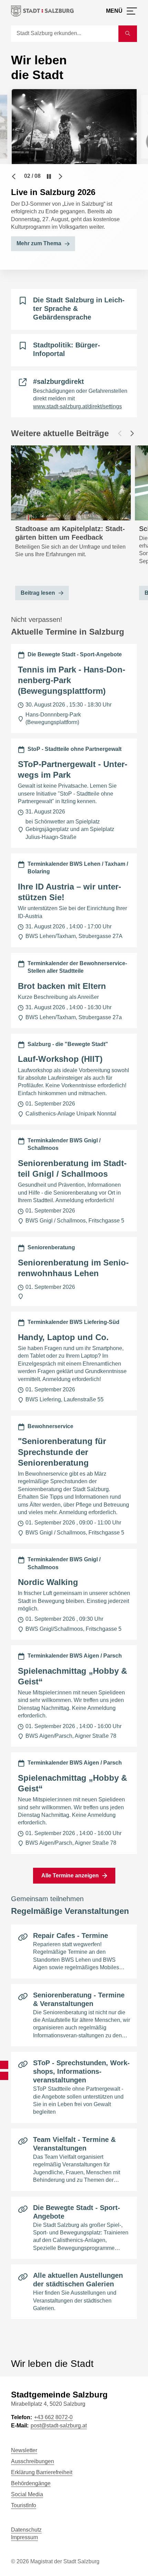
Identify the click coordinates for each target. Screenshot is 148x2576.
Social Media (27, 2494)
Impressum (24, 2537)
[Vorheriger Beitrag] (120, 433)
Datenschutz (26, 2530)
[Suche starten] (128, 34)
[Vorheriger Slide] (14, 176)
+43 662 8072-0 (53, 2417)
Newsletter (24, 2450)
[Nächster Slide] (61, 176)
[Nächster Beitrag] (132, 433)
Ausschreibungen (33, 2461)
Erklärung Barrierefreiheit (42, 2472)
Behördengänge (31, 2483)
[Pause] (49, 176)
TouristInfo (24, 2505)
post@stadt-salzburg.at (59, 2426)
